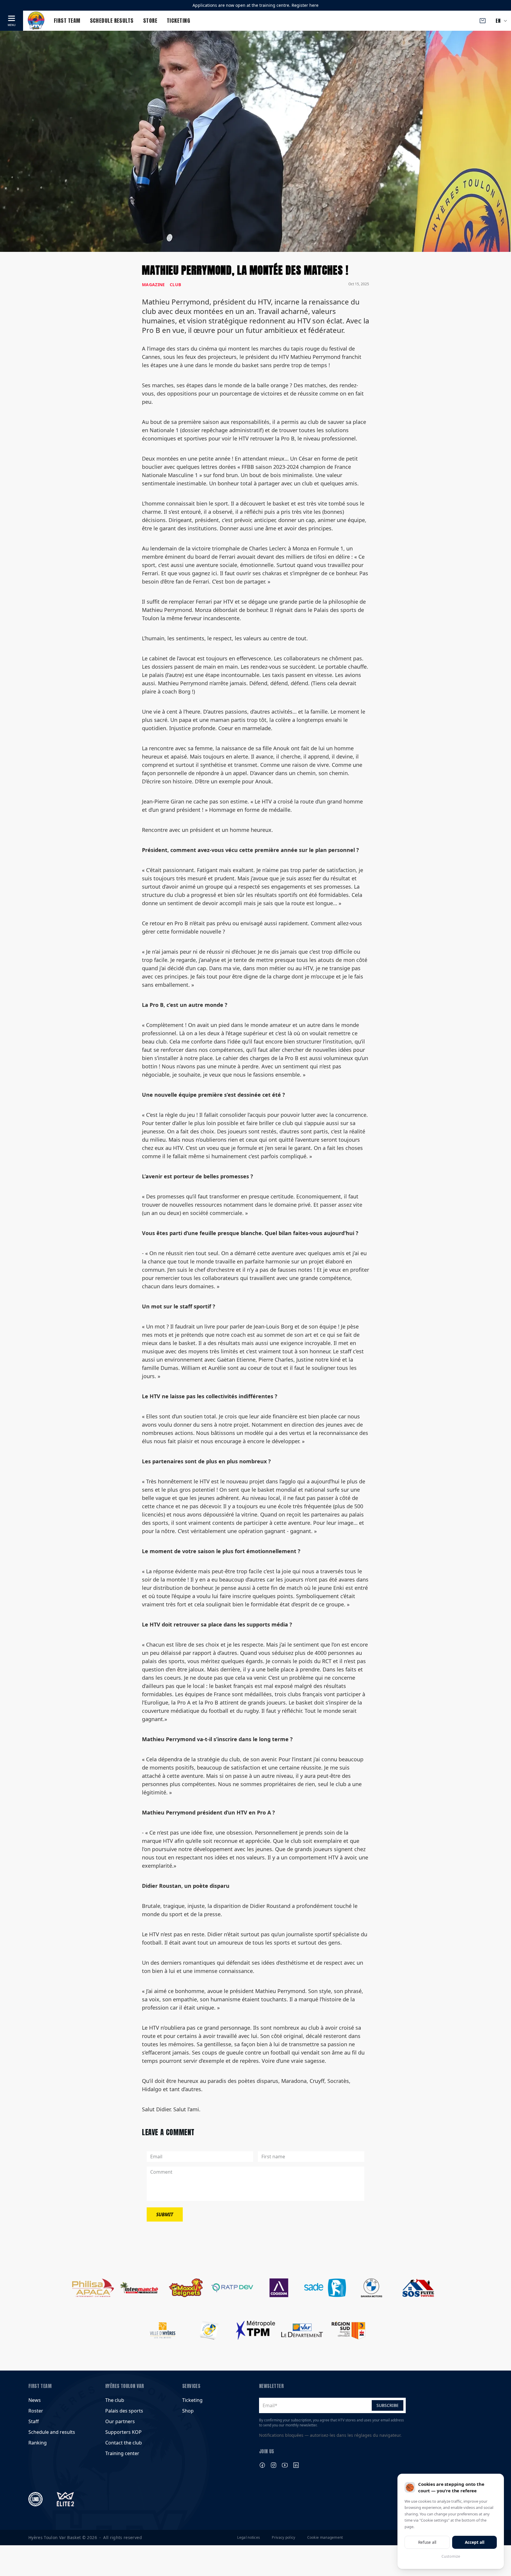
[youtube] (285, 2465)
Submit (165, 2214)
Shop (188, 2411)
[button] (12, 21)
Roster (36, 2411)
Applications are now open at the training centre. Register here (256, 5)
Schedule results (112, 21)
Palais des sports (124, 2411)
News (35, 2400)
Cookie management (325, 2538)
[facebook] (262, 2465)
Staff (34, 2421)
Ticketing (178, 21)
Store (150, 21)
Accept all (475, 2542)
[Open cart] (483, 21)
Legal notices (249, 2538)
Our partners (120, 2421)
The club (115, 2400)
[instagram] (274, 2465)
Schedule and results (52, 2432)
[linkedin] (296, 2465)
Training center (122, 2453)
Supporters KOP (123, 2432)
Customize (451, 2556)
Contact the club (124, 2443)
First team (67, 21)
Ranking (38, 2443)
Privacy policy (283, 2538)
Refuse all (427, 2542)
